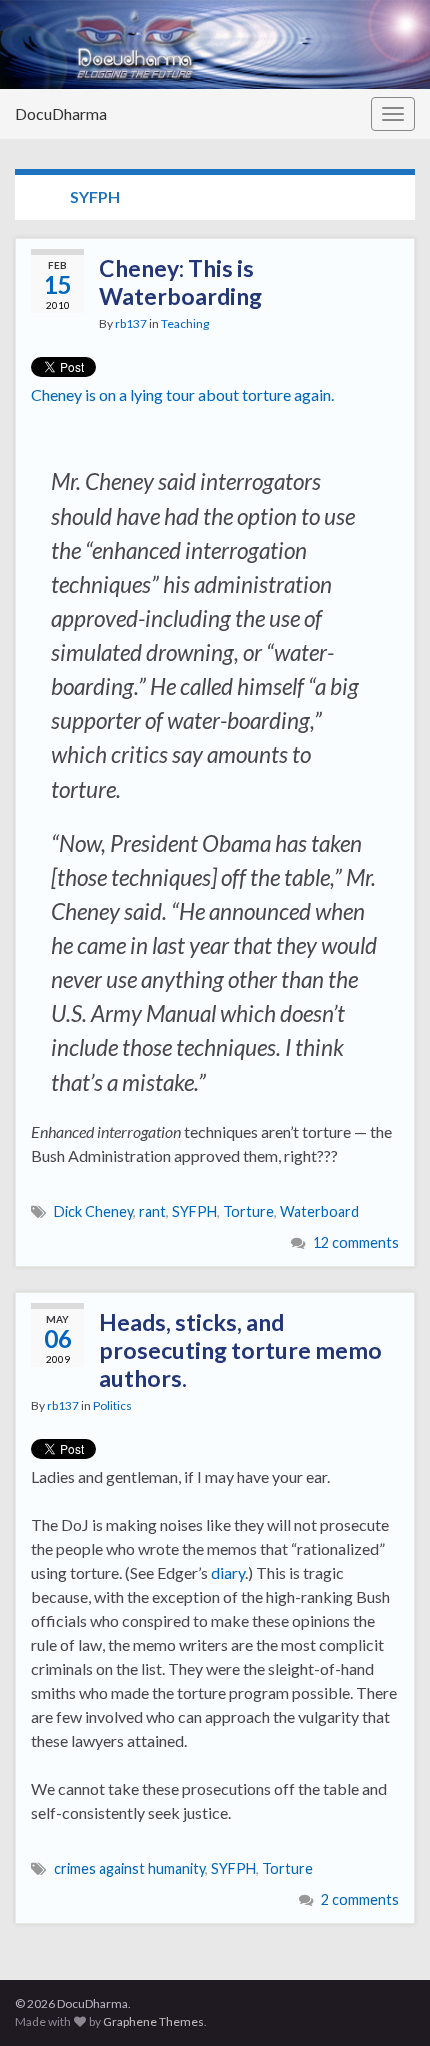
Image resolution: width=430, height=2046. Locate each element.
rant (152, 1211)
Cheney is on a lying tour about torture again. (182, 394)
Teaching (185, 323)
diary (228, 1572)
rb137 (131, 323)
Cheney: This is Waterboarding (180, 282)
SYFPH (194, 1211)
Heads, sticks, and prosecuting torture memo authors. (240, 1350)
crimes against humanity (129, 1868)
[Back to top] (385, 2001)
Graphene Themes (153, 2021)
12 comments (356, 1242)
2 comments (360, 1899)
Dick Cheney (93, 1211)
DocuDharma (61, 113)
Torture (248, 1211)
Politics (112, 1405)
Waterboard (319, 1211)
